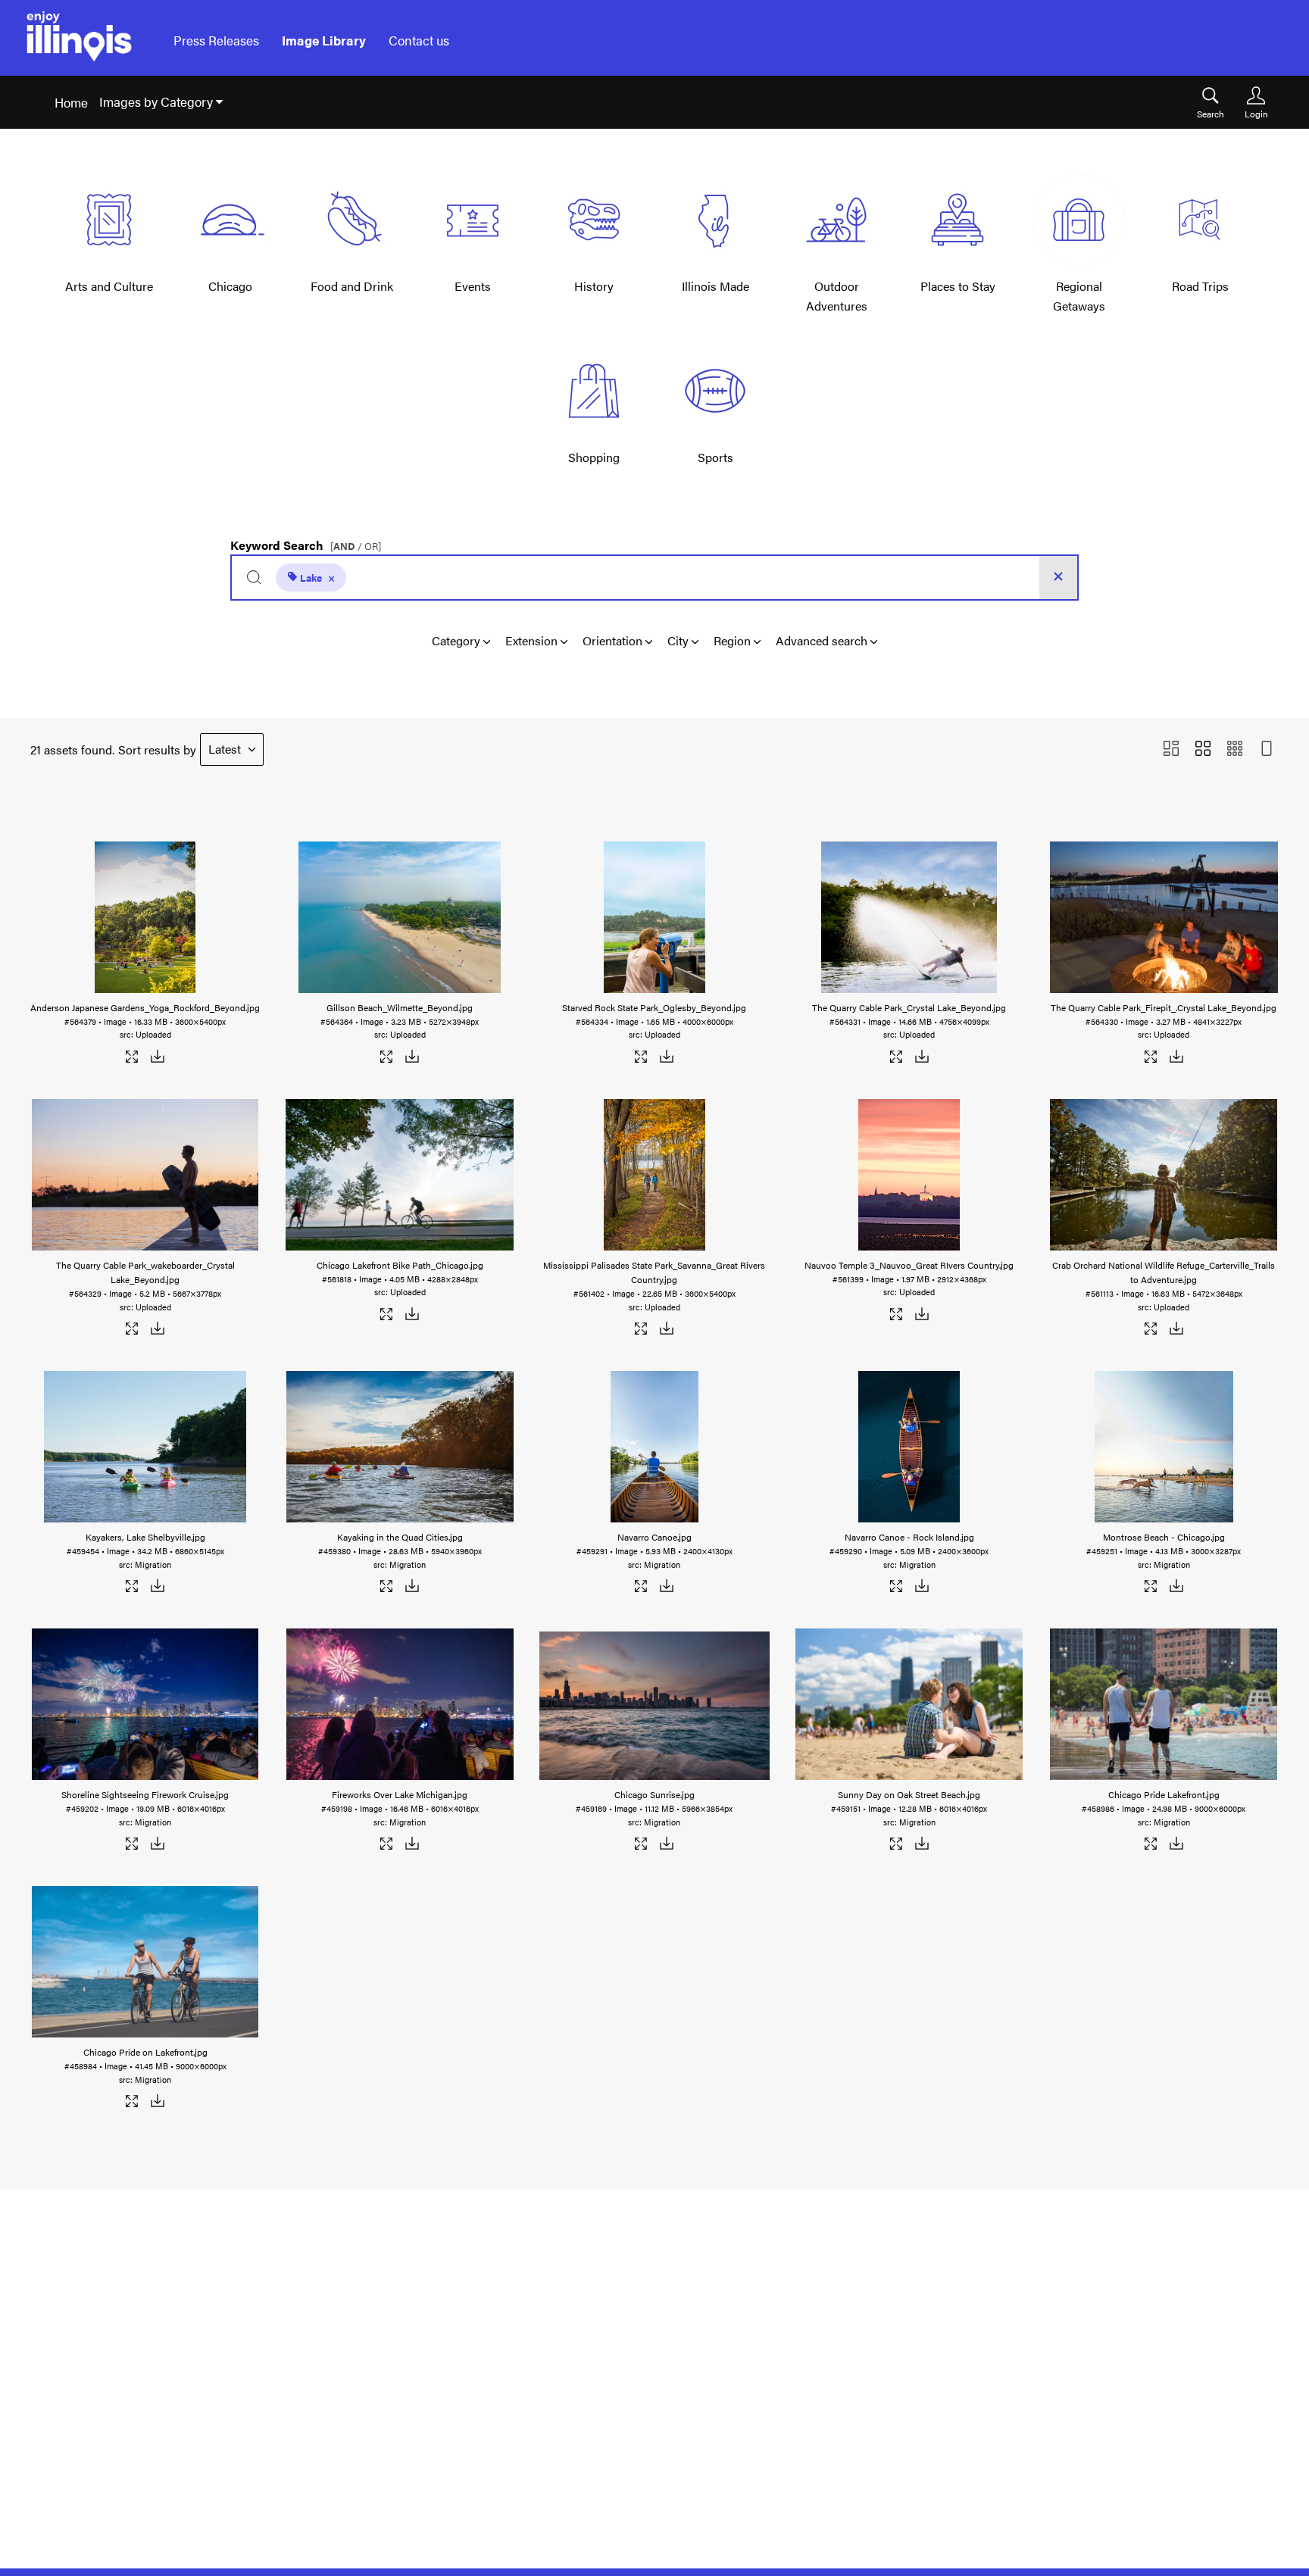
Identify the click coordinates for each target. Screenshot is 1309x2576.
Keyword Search (306, 542)
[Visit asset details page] (133, 1059)
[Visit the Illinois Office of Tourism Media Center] (79, 41)
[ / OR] (356, 546)
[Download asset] (158, 1059)
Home (71, 102)
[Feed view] (1267, 749)
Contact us (419, 40)
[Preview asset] (145, 917)
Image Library (324, 40)
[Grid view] (1203, 749)
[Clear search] (1058, 578)
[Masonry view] (1171, 749)
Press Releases (216, 40)
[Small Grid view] (1235, 749)
